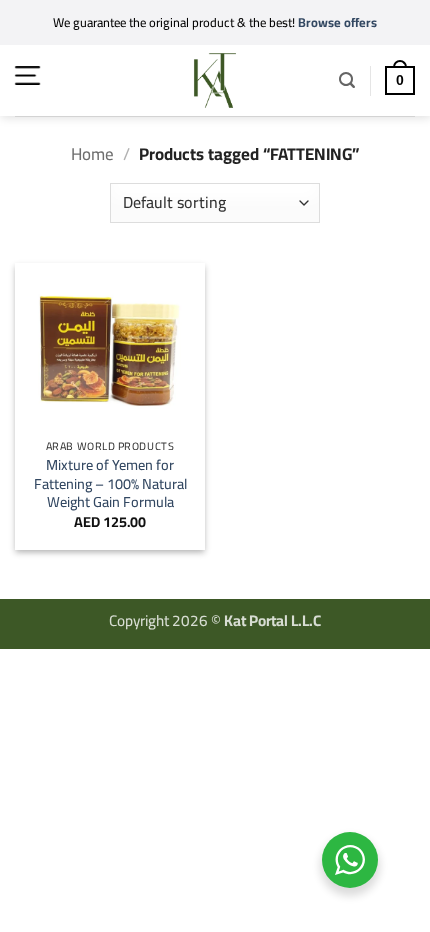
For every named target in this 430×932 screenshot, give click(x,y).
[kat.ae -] (215, 80)
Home (92, 154)
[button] (27, 75)
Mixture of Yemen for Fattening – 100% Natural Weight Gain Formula (110, 484)
